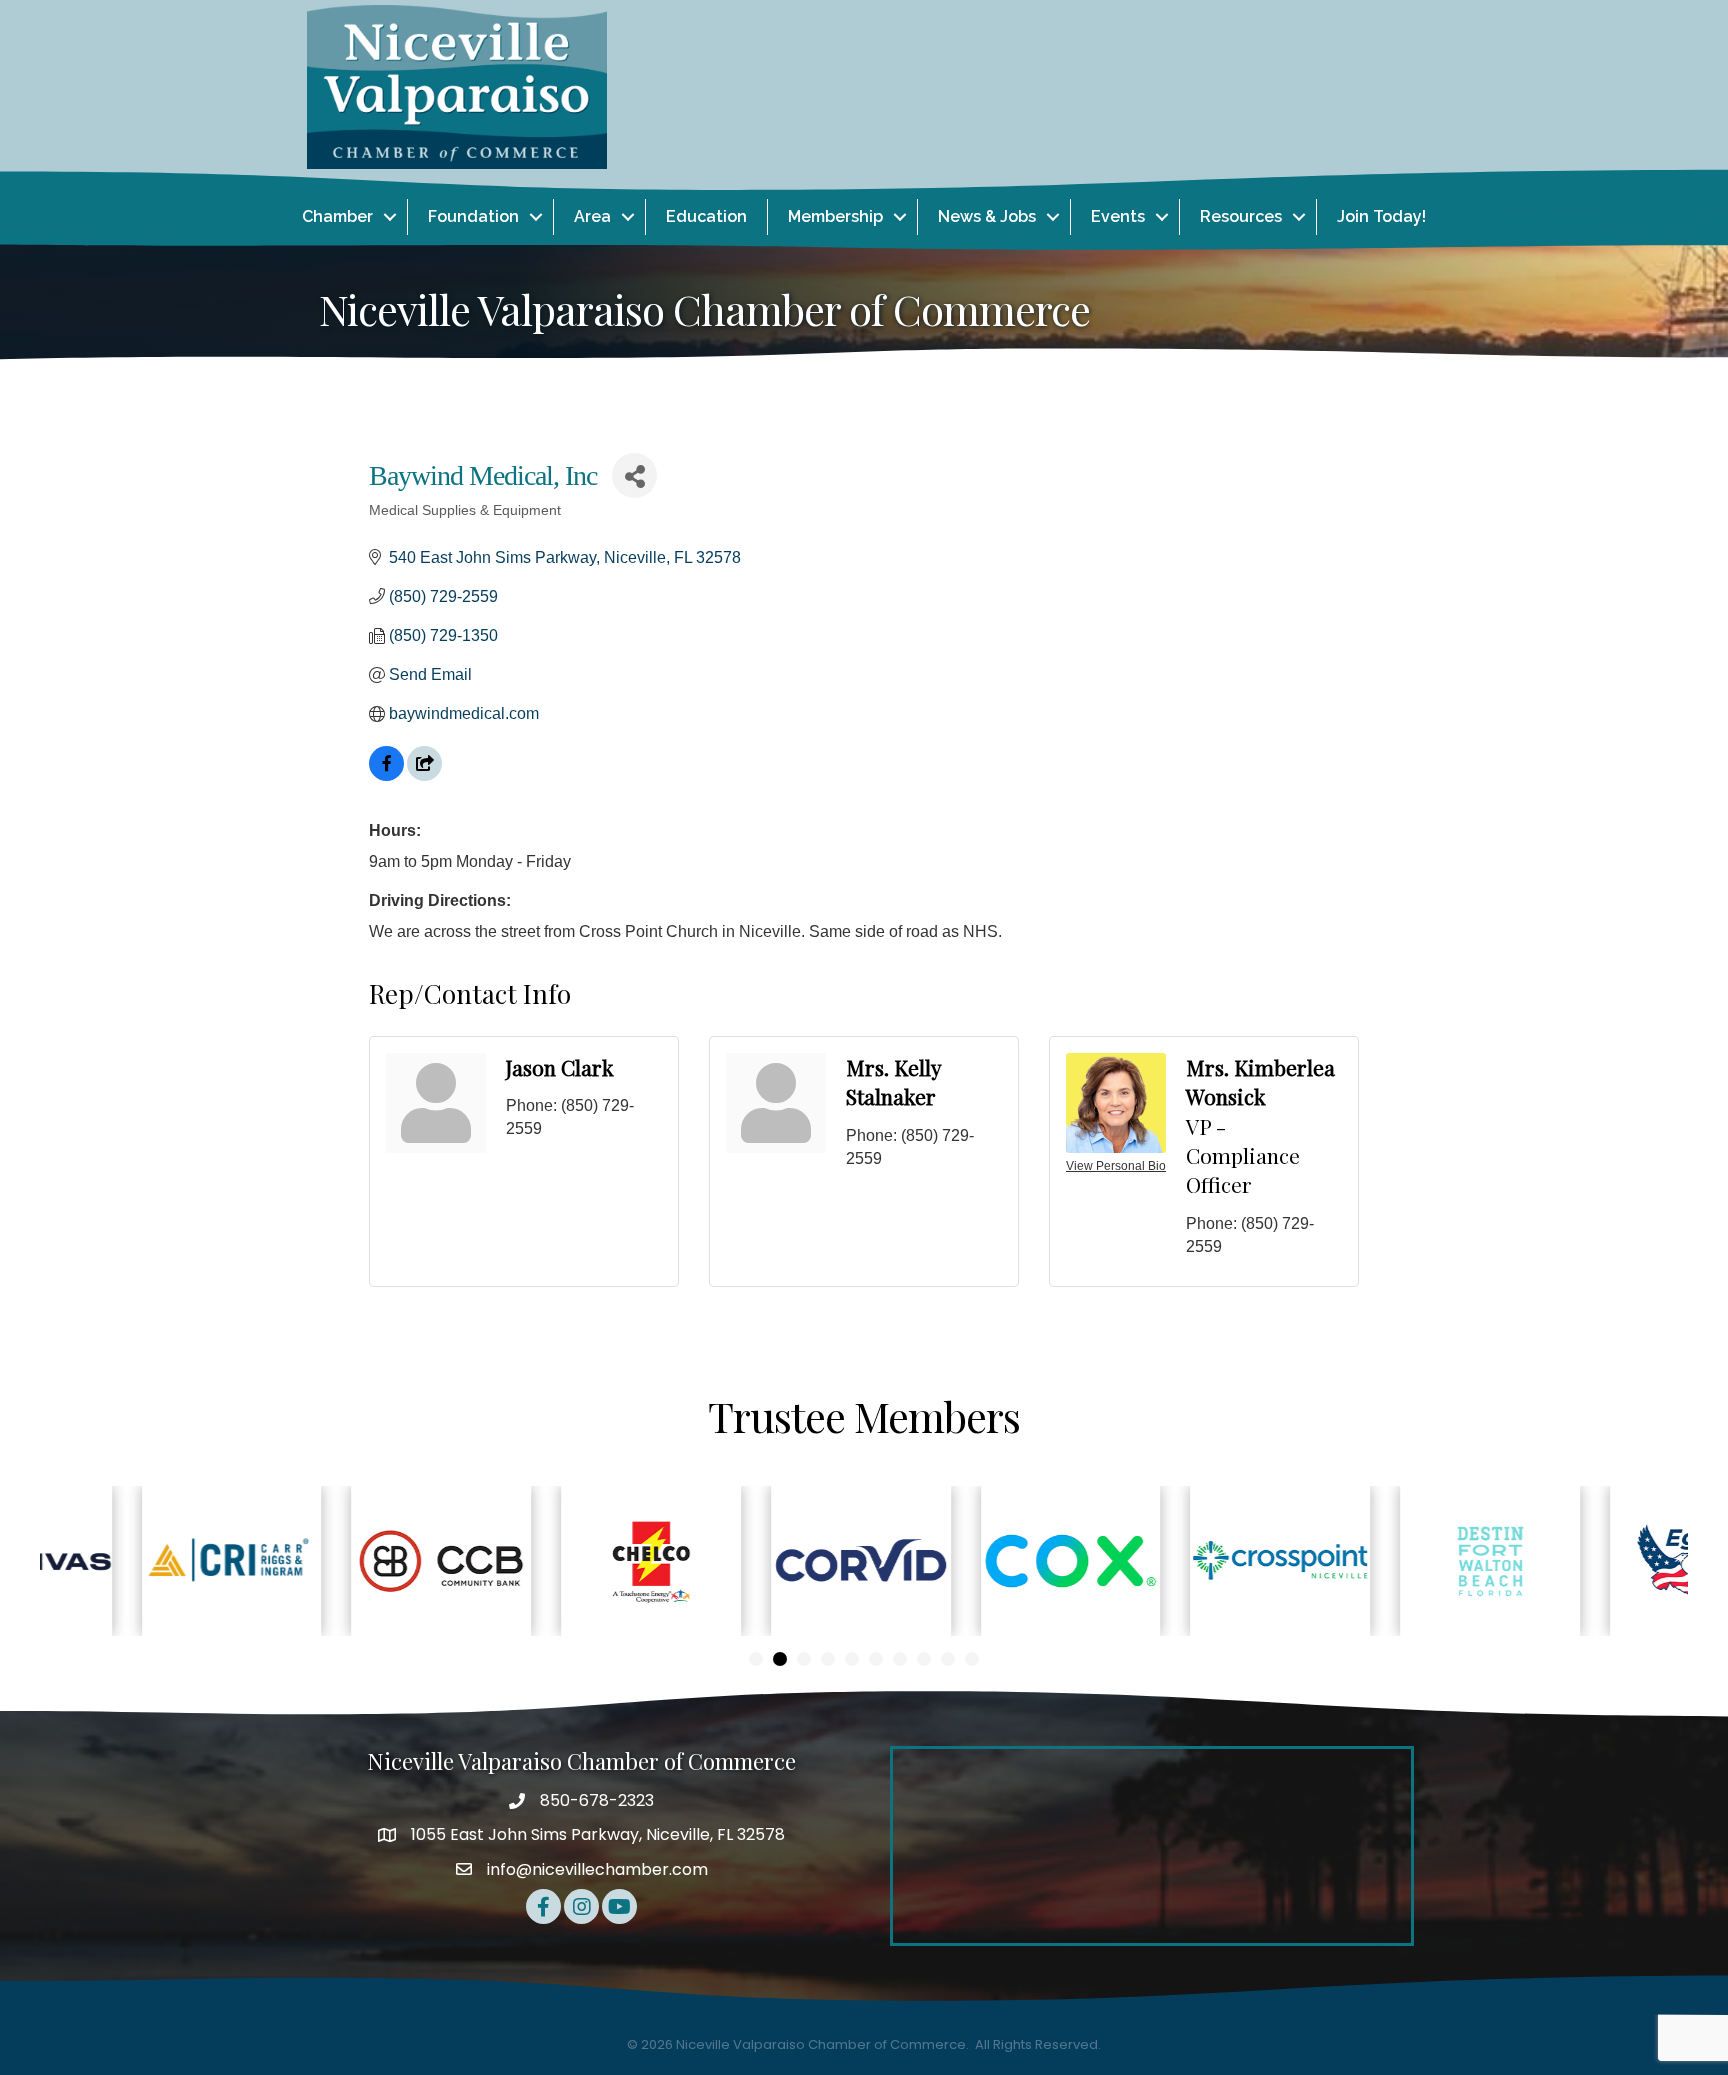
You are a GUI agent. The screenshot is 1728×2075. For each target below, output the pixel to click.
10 (972, 1659)
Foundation (473, 216)
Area (592, 216)
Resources (1241, 216)
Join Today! (1381, 216)
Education (706, 216)
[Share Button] (634, 475)
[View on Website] (424, 775)
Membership (835, 216)
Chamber (337, 216)
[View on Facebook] (386, 775)
